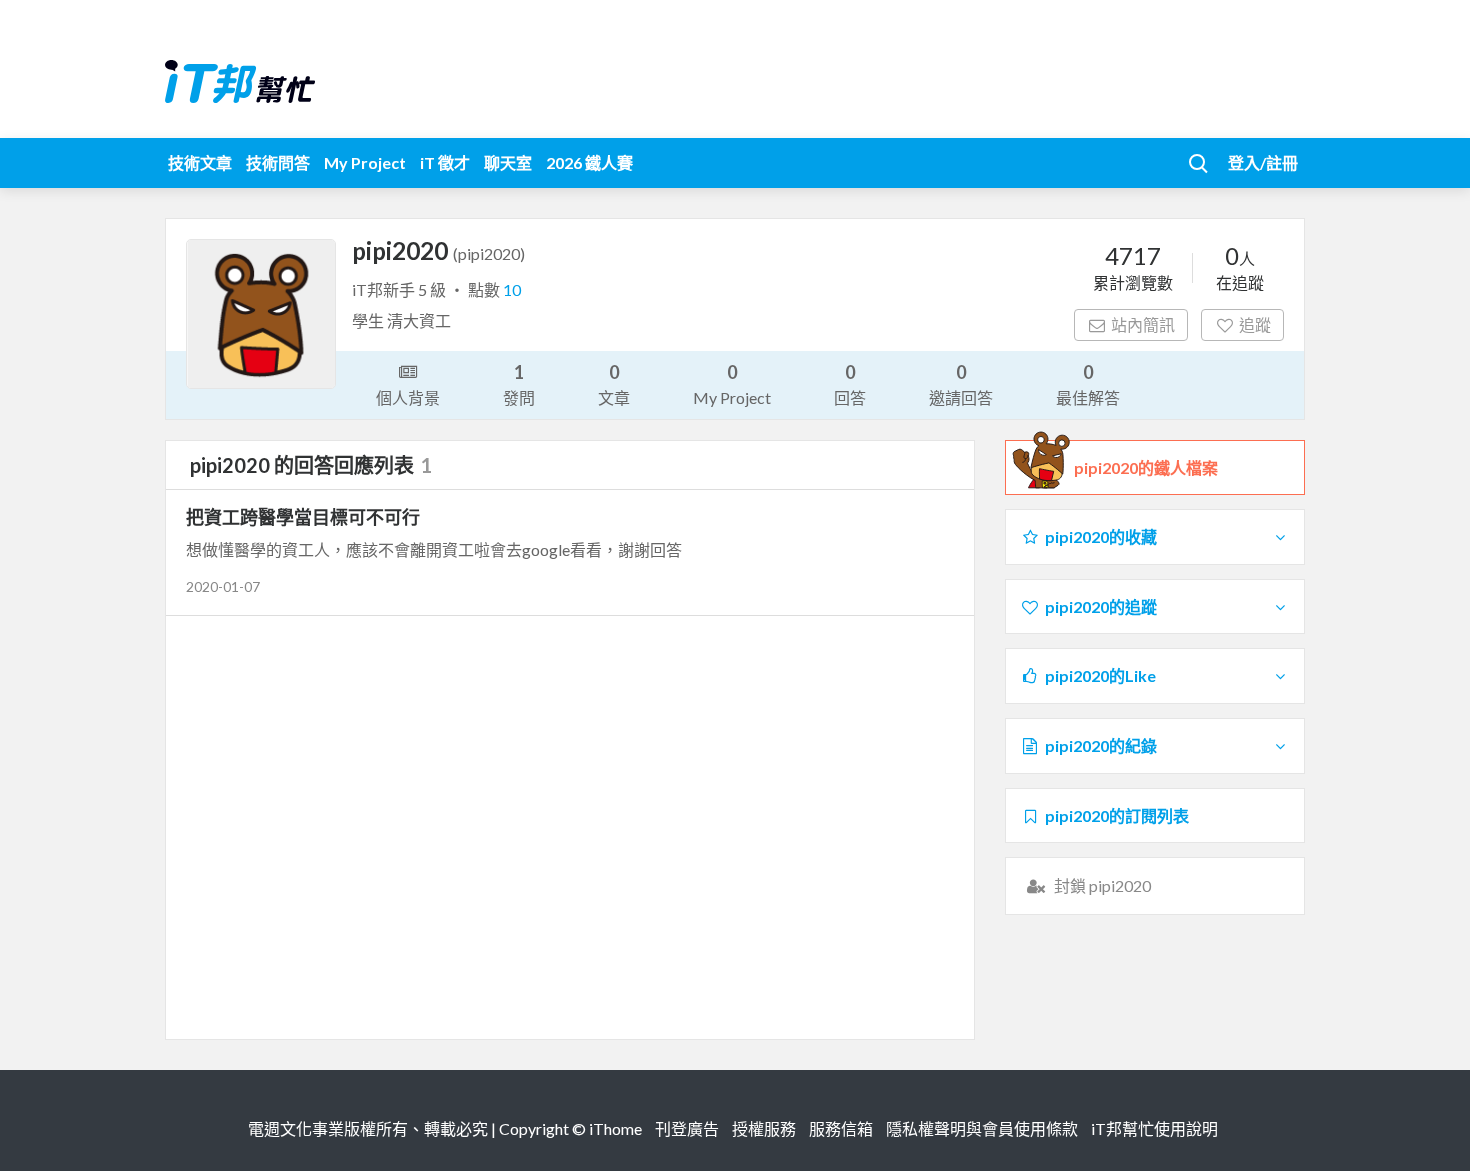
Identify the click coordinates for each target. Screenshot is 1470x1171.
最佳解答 (1088, 384)
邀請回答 (961, 384)
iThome (615, 1128)
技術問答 (278, 162)
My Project (365, 162)
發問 (519, 384)
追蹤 (1255, 324)
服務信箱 (841, 1128)
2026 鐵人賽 (589, 162)
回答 (850, 384)
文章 (614, 384)
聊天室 (508, 162)
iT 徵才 (445, 162)
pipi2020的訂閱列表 (1117, 815)
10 (512, 289)
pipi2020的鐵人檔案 (1146, 467)
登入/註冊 (1263, 162)
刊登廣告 (687, 1128)
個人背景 (408, 397)
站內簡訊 (1143, 324)
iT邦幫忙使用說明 (1154, 1128)
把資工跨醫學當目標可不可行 (303, 517)
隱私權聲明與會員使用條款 (982, 1128)
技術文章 (200, 162)
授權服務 (764, 1128)
